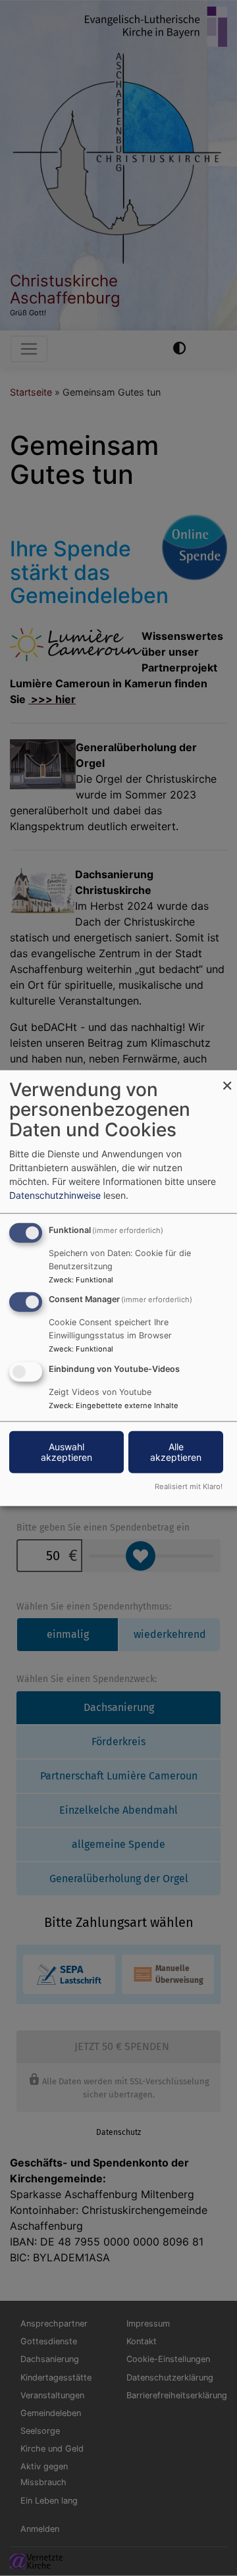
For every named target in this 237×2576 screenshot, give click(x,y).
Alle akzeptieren (176, 1452)
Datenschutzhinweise (55, 1195)
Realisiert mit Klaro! (189, 1486)
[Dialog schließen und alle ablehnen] (227, 1078)
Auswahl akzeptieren (66, 1452)
